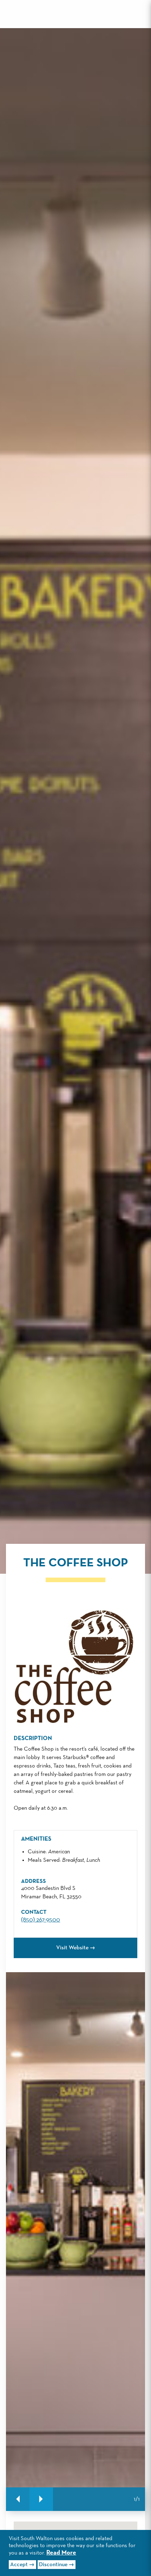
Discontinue (53, 2565)
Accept (19, 2565)
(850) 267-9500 (41, 1920)
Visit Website (72, 1948)
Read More (61, 2553)
